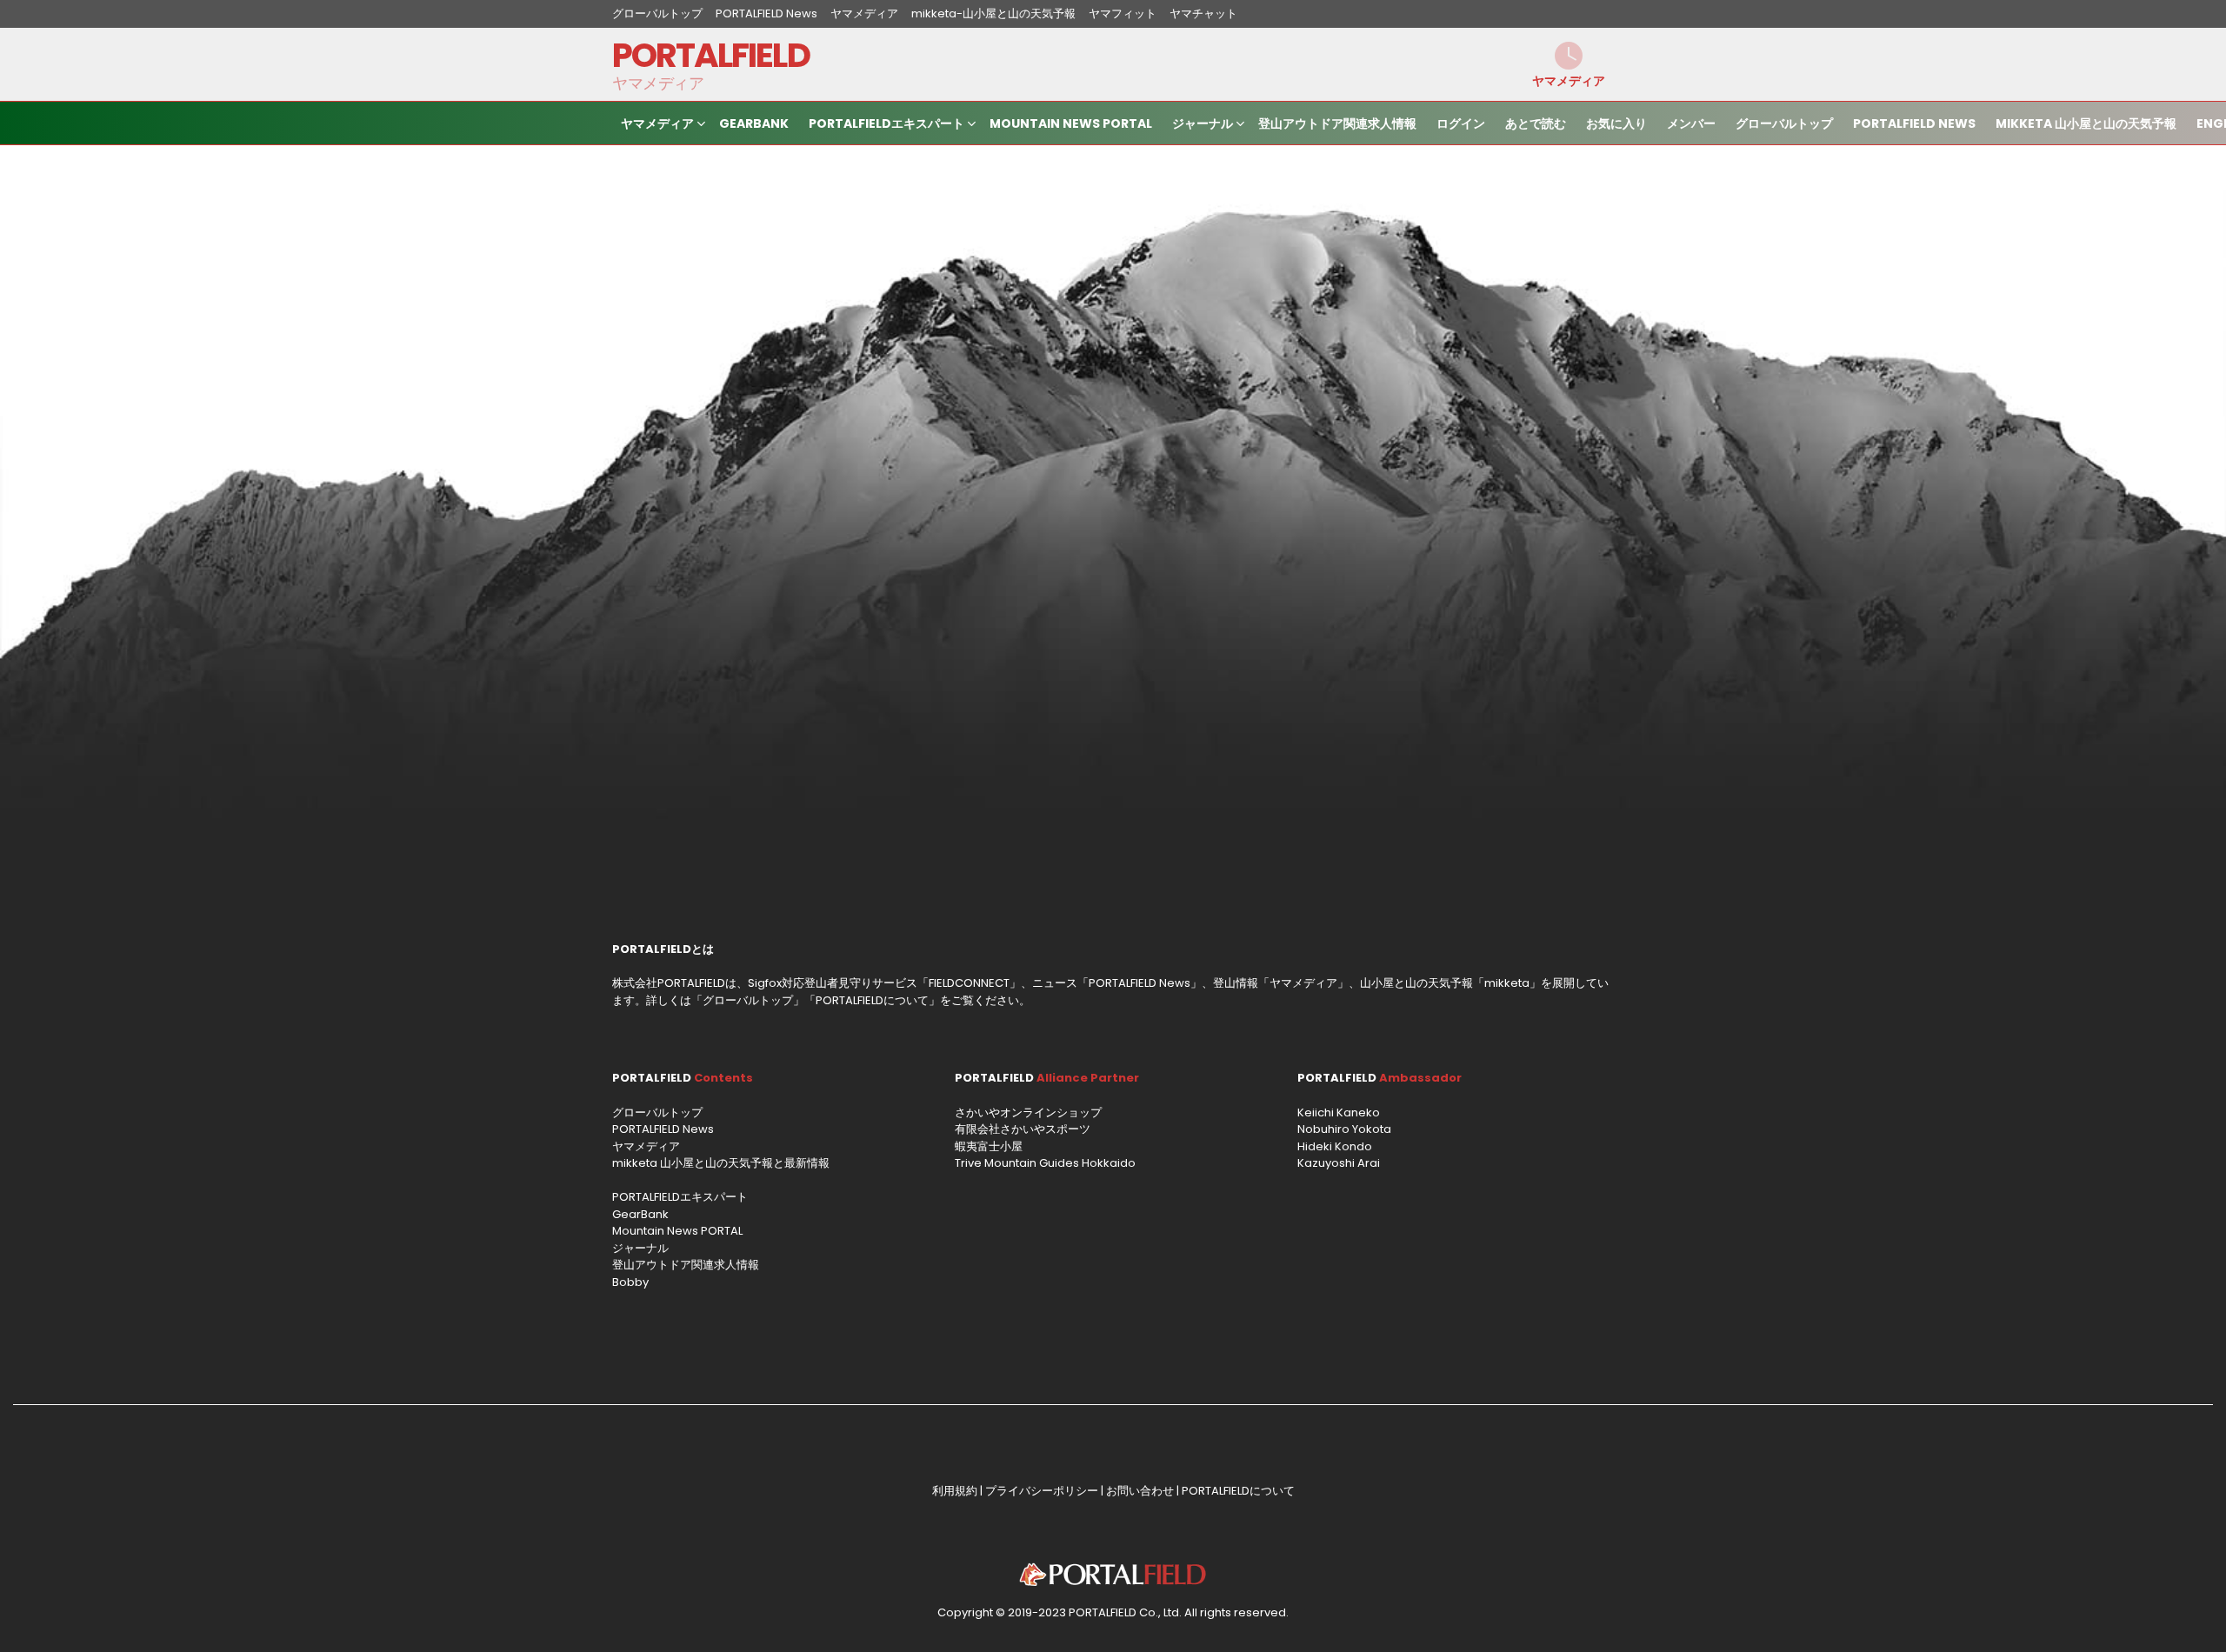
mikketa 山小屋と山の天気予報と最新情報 (721, 1163)
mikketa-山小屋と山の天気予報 (993, 13)
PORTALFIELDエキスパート (886, 123)
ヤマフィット (1123, 13)
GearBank (754, 123)
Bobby (630, 1282)
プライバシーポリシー (1042, 1491)
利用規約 (955, 1491)
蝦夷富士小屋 (989, 1146)
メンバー (1691, 123)
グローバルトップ (657, 13)
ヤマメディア (864, 13)
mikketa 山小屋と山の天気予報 (2086, 123)
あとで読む (1536, 123)
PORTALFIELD (711, 55)
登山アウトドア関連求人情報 (1337, 123)
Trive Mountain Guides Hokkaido (1045, 1163)
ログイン (1461, 123)
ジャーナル (1203, 123)
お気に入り (1616, 123)
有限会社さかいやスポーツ (1023, 1129)
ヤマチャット (1203, 13)
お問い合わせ (1140, 1491)
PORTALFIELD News (766, 13)
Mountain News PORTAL (1071, 123)
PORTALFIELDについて (872, 1000)
